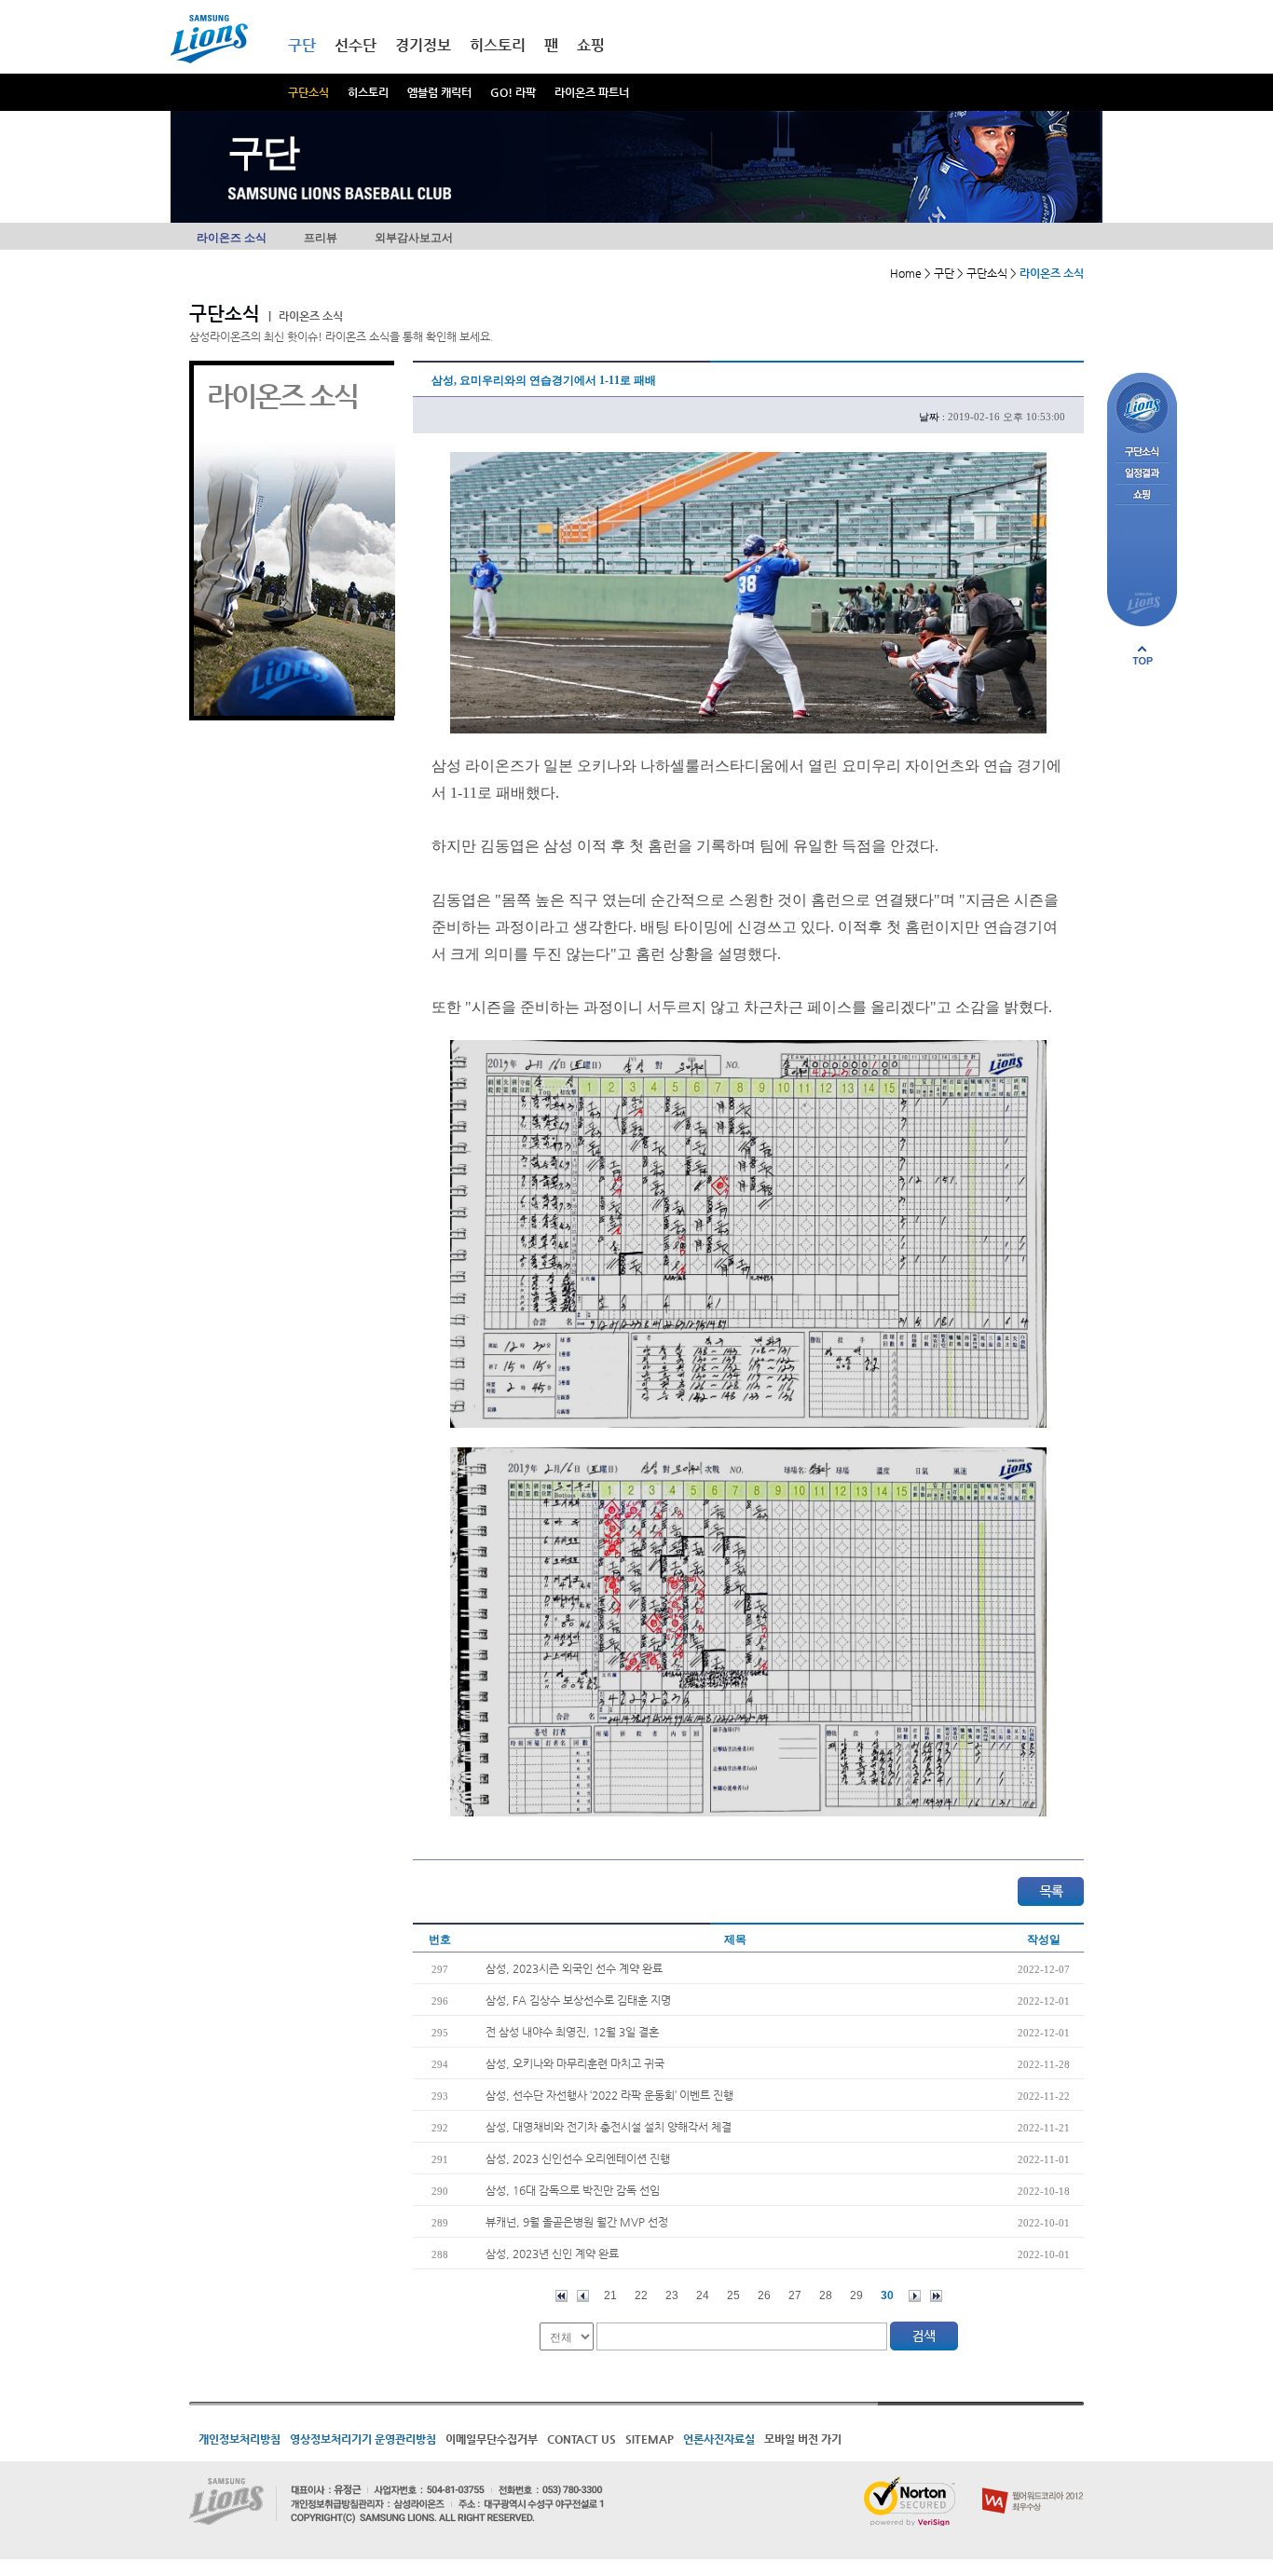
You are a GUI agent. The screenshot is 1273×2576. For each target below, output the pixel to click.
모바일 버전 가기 (803, 2439)
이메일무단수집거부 (492, 2439)
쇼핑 (591, 45)
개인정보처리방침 (240, 2439)
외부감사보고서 (414, 238)
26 (764, 2295)
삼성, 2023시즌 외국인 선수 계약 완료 (574, 1968)
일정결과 (1142, 474)
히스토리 (368, 92)
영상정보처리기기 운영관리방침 (363, 2439)
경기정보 (423, 45)
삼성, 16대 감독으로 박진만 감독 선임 (573, 2190)
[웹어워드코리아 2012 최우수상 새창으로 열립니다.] (1033, 2484)
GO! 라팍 (513, 92)
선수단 (356, 45)
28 (826, 2295)
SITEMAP (650, 2439)
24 (703, 2295)
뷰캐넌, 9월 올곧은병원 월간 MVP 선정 (577, 2222)
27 (795, 2295)
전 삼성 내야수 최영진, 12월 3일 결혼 (572, 2032)
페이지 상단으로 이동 (1143, 655)
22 (641, 2295)
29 (856, 2295)
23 (672, 2295)
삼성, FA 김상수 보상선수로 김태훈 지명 (578, 2000)
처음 (561, 2296)
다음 (915, 2296)
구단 (302, 45)
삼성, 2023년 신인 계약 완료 (552, 2254)
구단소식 (308, 92)
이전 (583, 2296)
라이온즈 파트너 (592, 92)
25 (733, 2295)
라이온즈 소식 (232, 238)
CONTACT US (582, 2439)
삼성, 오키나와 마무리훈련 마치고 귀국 (575, 2063)
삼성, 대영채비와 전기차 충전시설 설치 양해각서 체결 (609, 2127)
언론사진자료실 (719, 2439)
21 (610, 2295)
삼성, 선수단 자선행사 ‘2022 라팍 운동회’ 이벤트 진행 (609, 2095)
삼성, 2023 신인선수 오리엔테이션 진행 (578, 2158)
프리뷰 (321, 238)
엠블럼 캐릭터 (439, 92)
